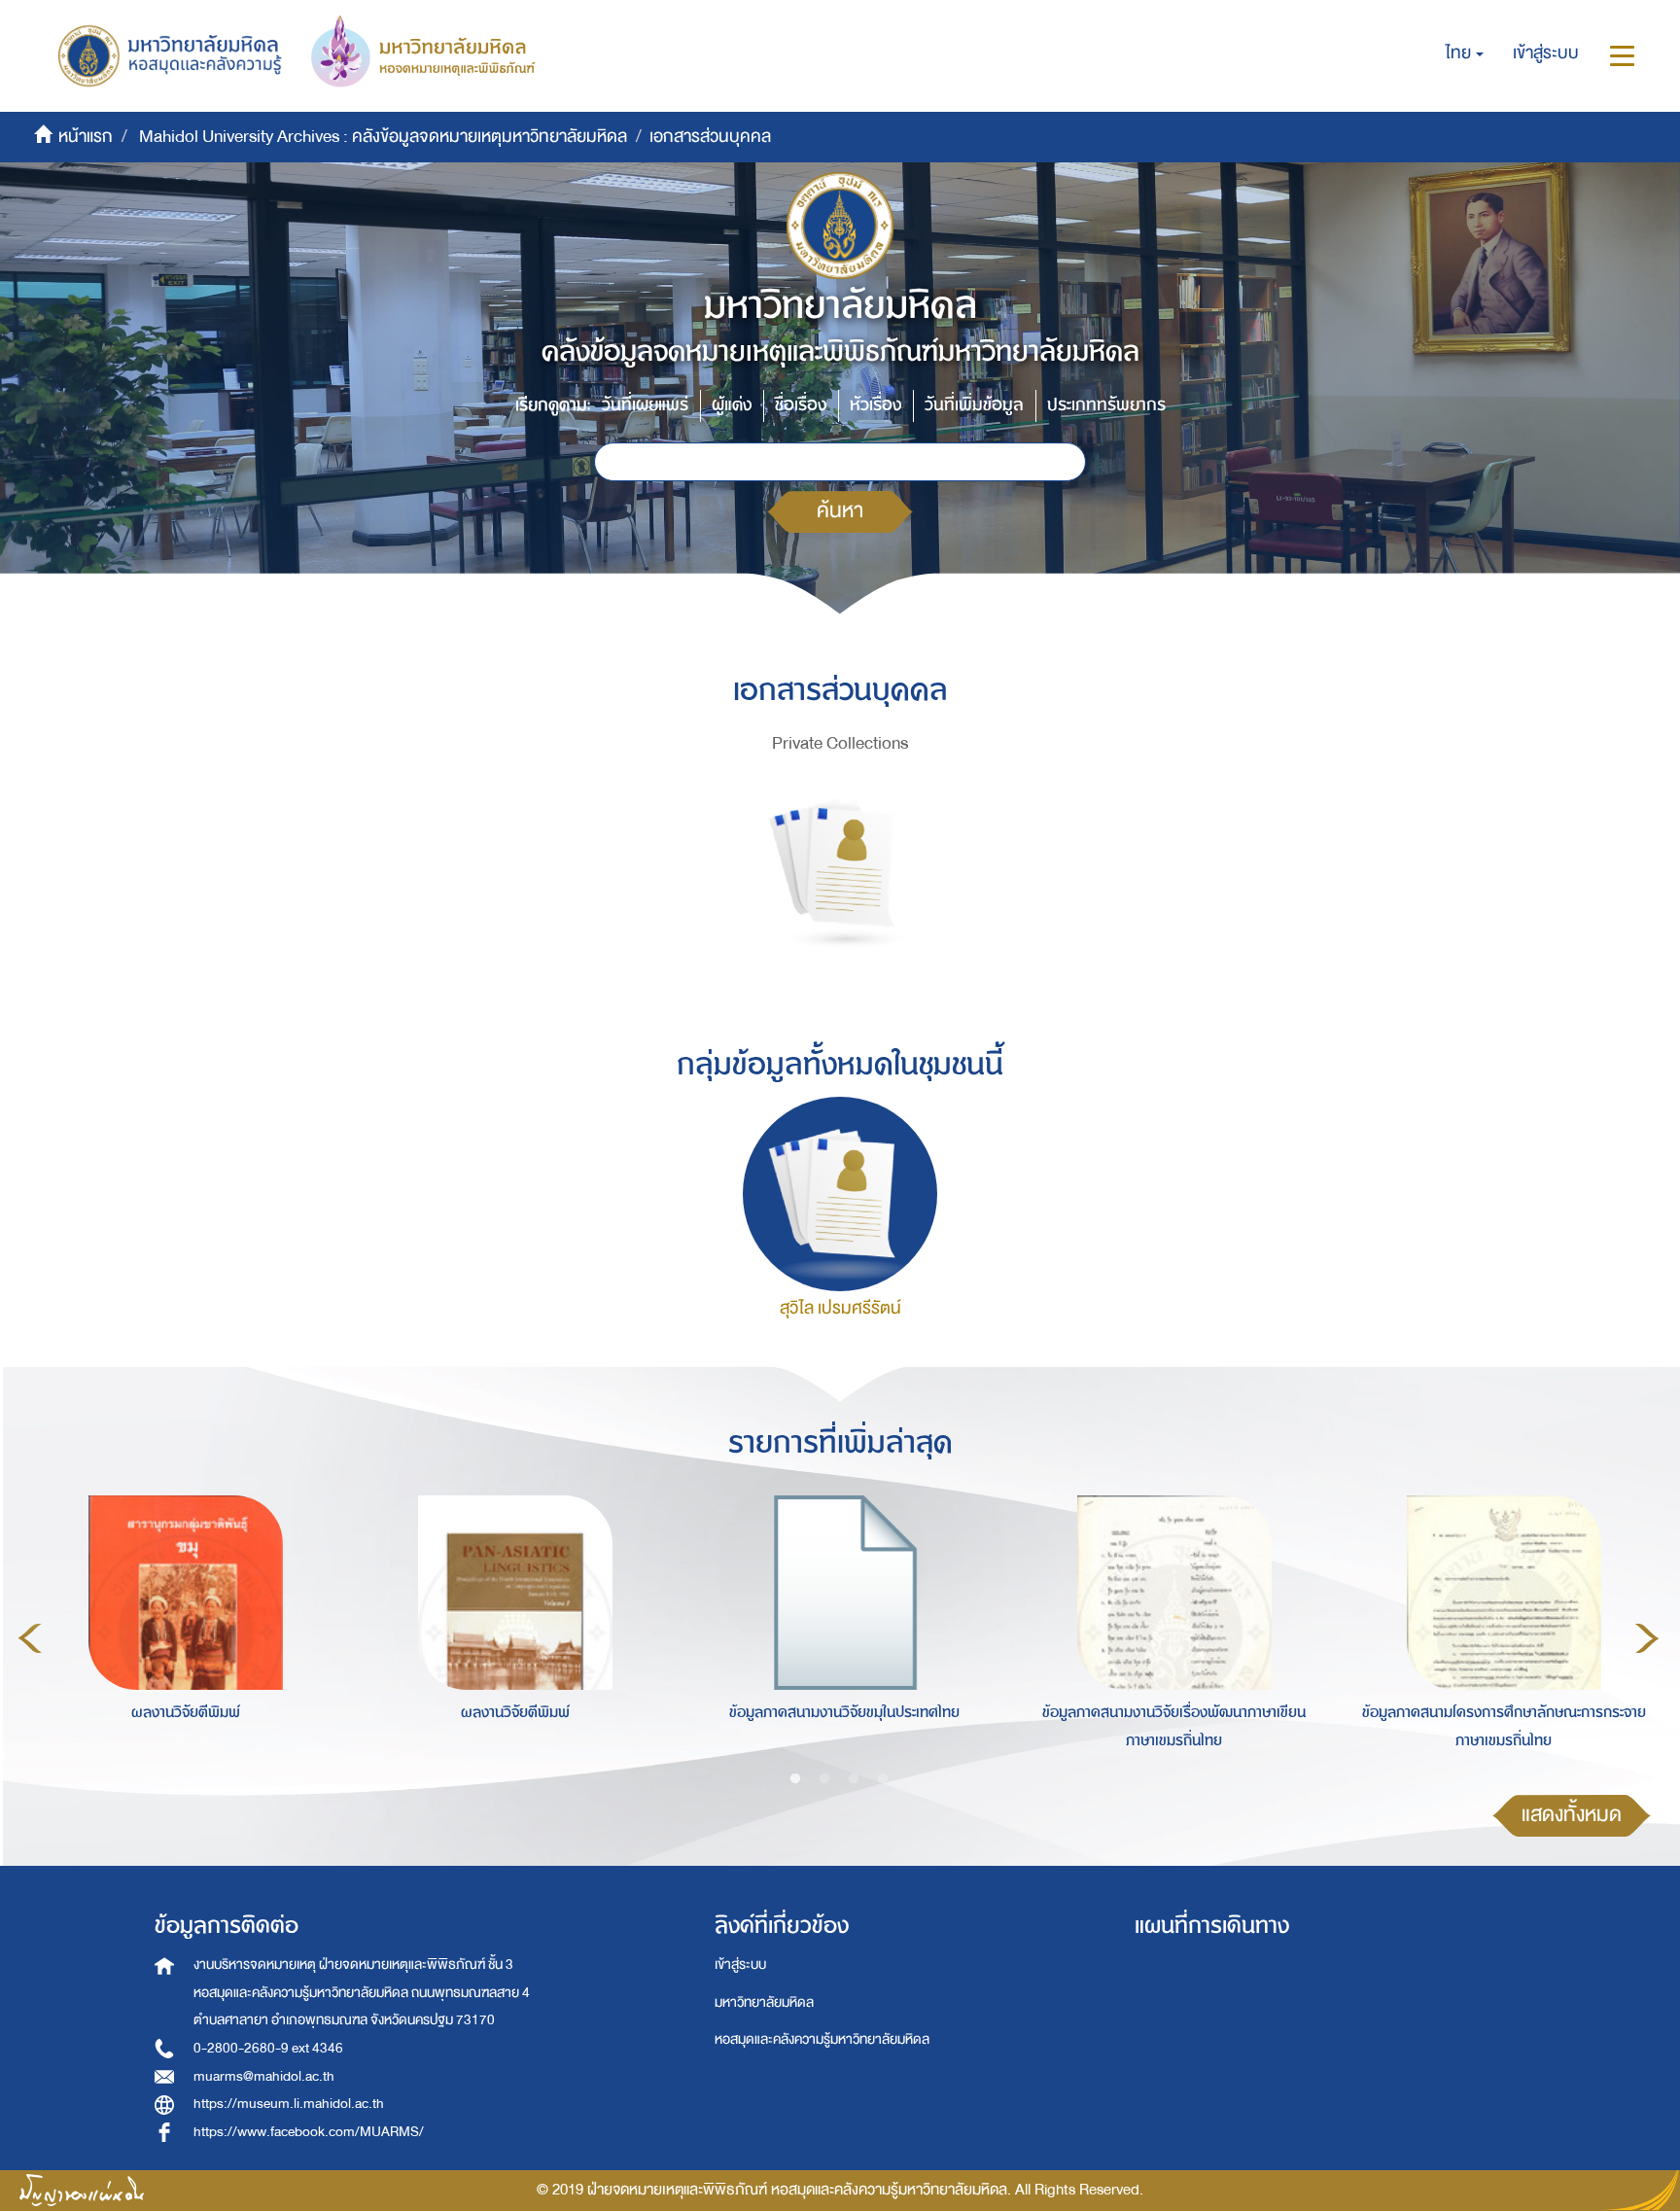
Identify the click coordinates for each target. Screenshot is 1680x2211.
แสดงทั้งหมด (1572, 1815)
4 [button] (883, 1779)
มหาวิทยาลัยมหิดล (764, 2002)
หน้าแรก (86, 137)
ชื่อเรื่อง (801, 405)
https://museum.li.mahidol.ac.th (289, 2104)
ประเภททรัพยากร (1106, 405)
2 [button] (824, 1779)
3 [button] (854, 1779)
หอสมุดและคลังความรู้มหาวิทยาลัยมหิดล (822, 2039)
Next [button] (1647, 1638)
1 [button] (795, 1779)
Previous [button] (30, 1638)
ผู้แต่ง (732, 405)
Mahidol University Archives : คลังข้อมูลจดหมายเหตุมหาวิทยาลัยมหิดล (383, 137)
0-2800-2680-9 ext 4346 (268, 2048)
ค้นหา (840, 511)
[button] (1465, 53)
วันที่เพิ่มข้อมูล (974, 405)
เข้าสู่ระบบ (740, 1965)
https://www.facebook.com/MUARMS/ (309, 2132)
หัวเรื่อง (875, 405)
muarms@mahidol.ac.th (264, 2076)
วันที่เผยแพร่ (645, 405)
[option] (180, 1634)
